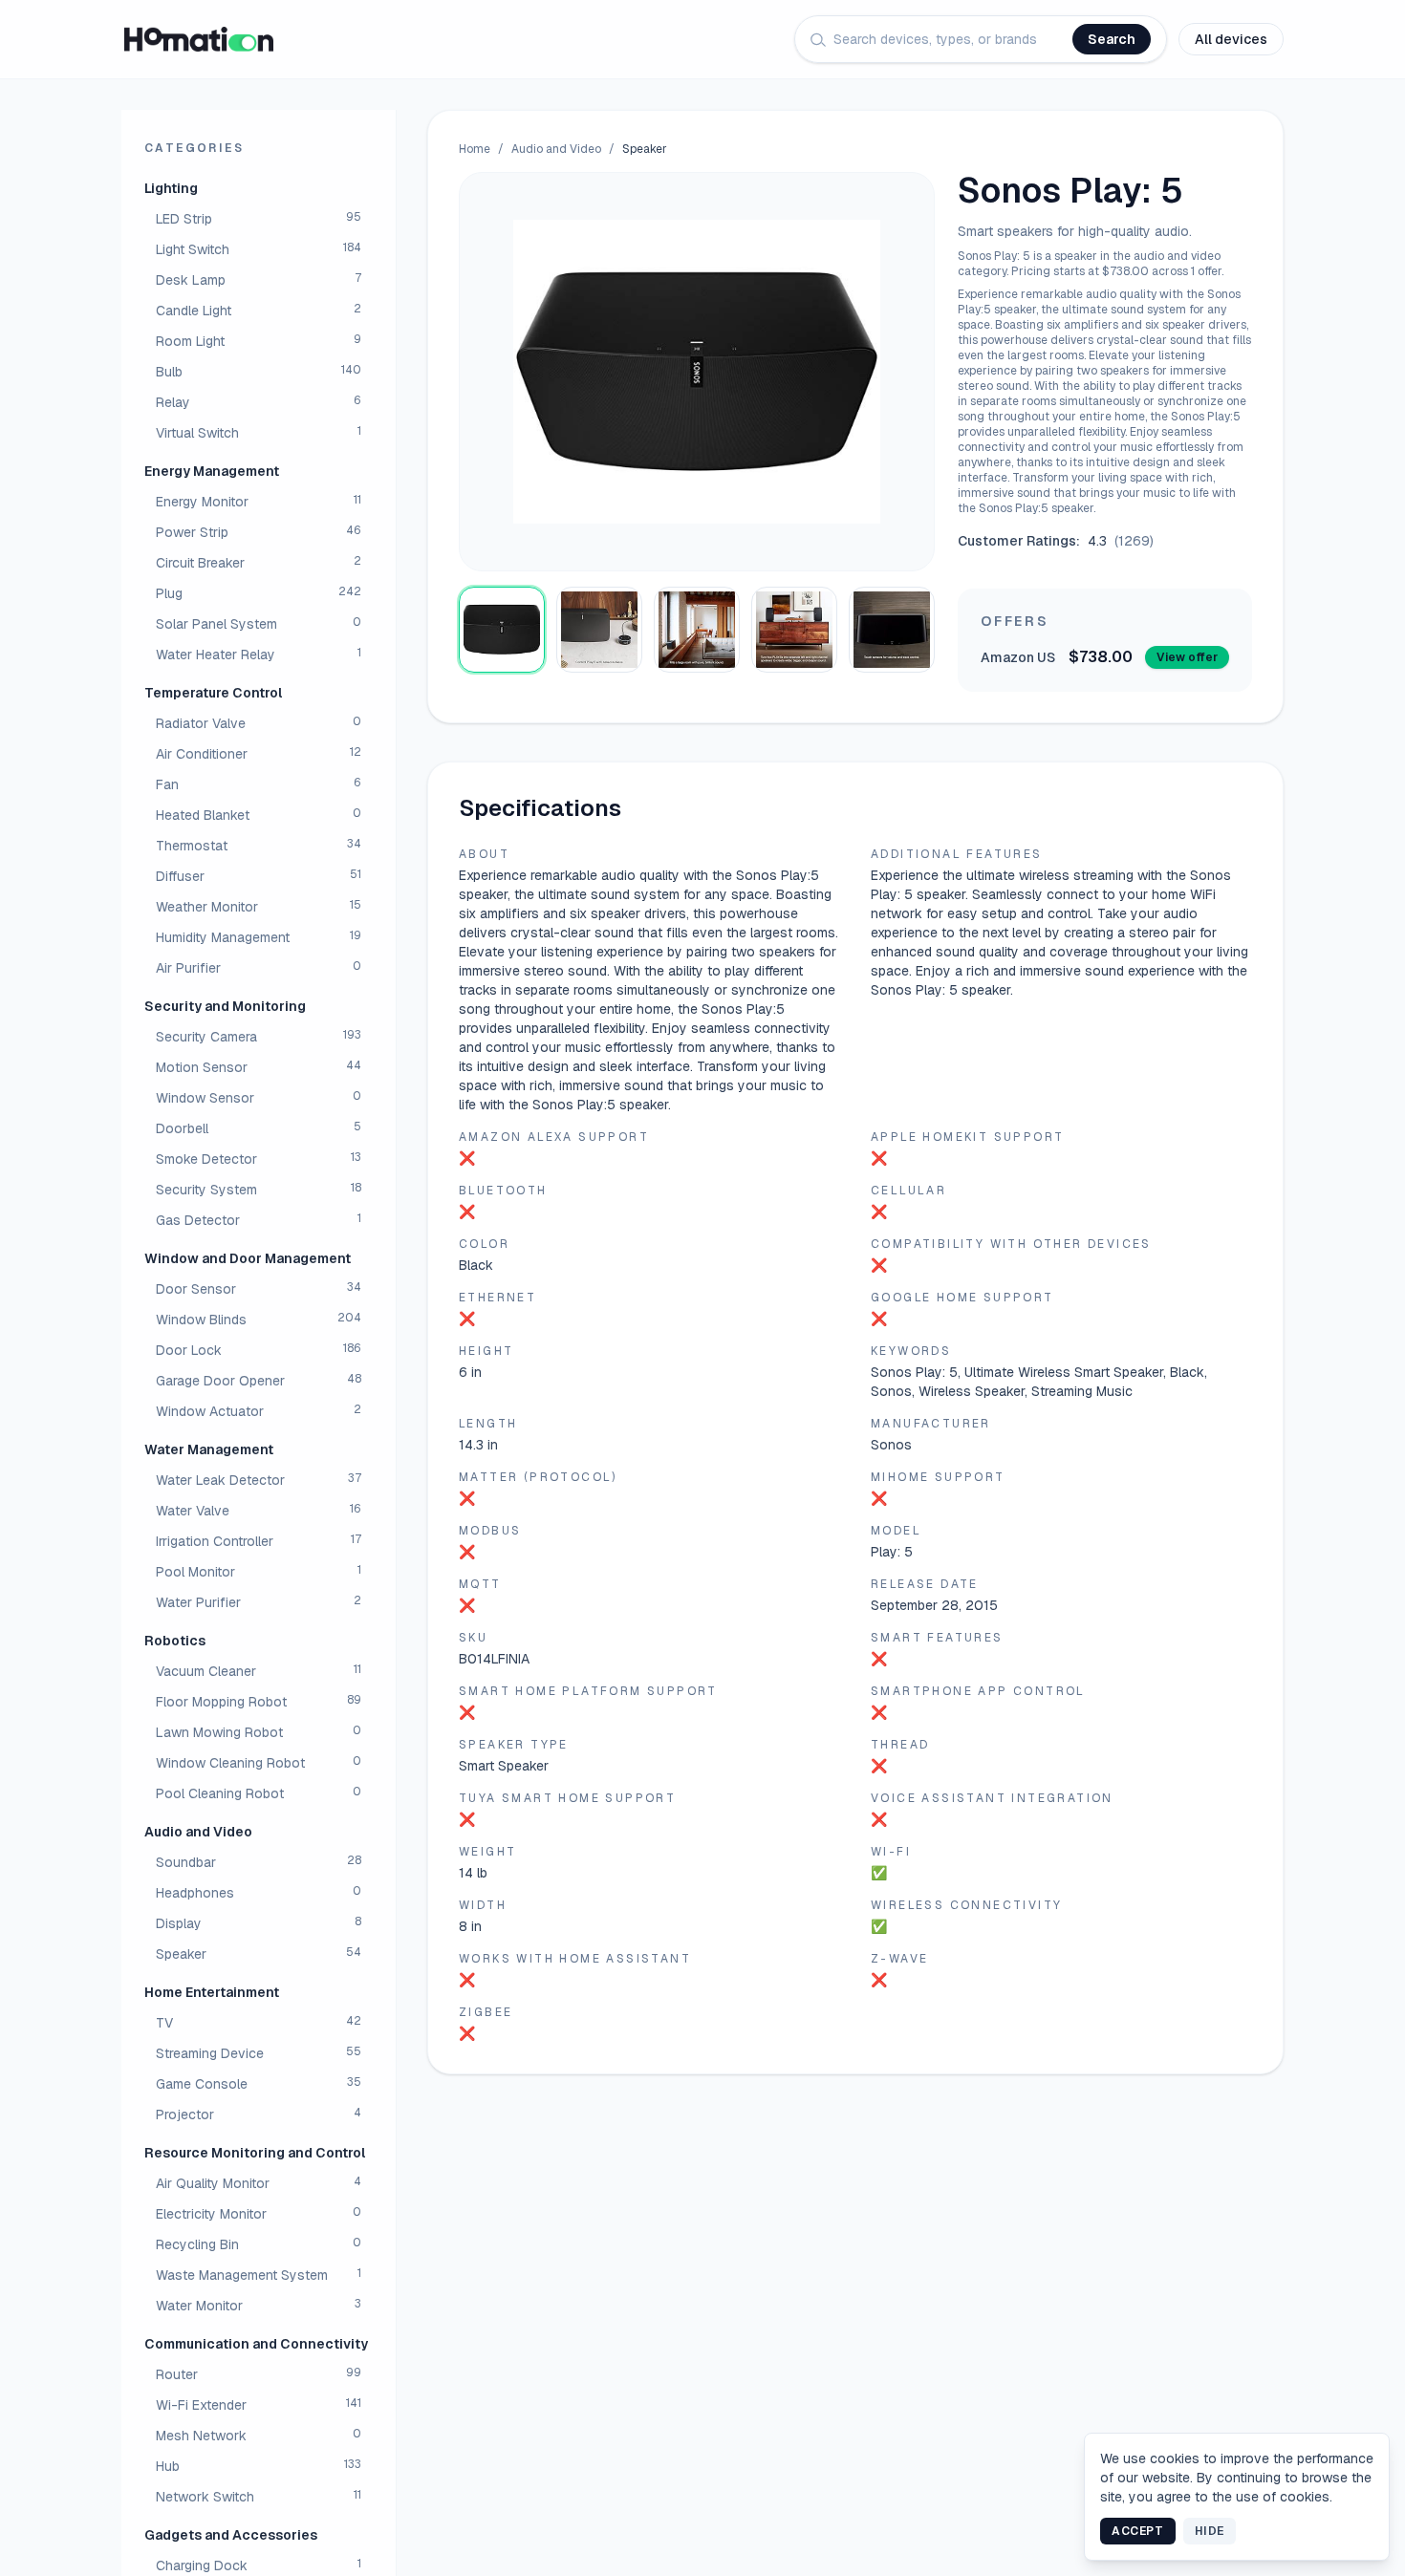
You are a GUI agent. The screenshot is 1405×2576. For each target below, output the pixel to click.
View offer (1187, 657)
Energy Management (212, 471)
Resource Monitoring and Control (255, 2153)
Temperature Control (213, 693)
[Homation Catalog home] (199, 39)
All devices (1231, 39)
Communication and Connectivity (256, 2344)
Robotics (175, 1641)
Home (475, 149)
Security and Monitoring (225, 1006)
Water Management (209, 1449)
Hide (1210, 2531)
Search (1112, 39)
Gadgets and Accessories (231, 2535)
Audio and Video (198, 1832)
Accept (1138, 2531)
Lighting (171, 188)
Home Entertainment (212, 1992)
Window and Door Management (248, 1258)
